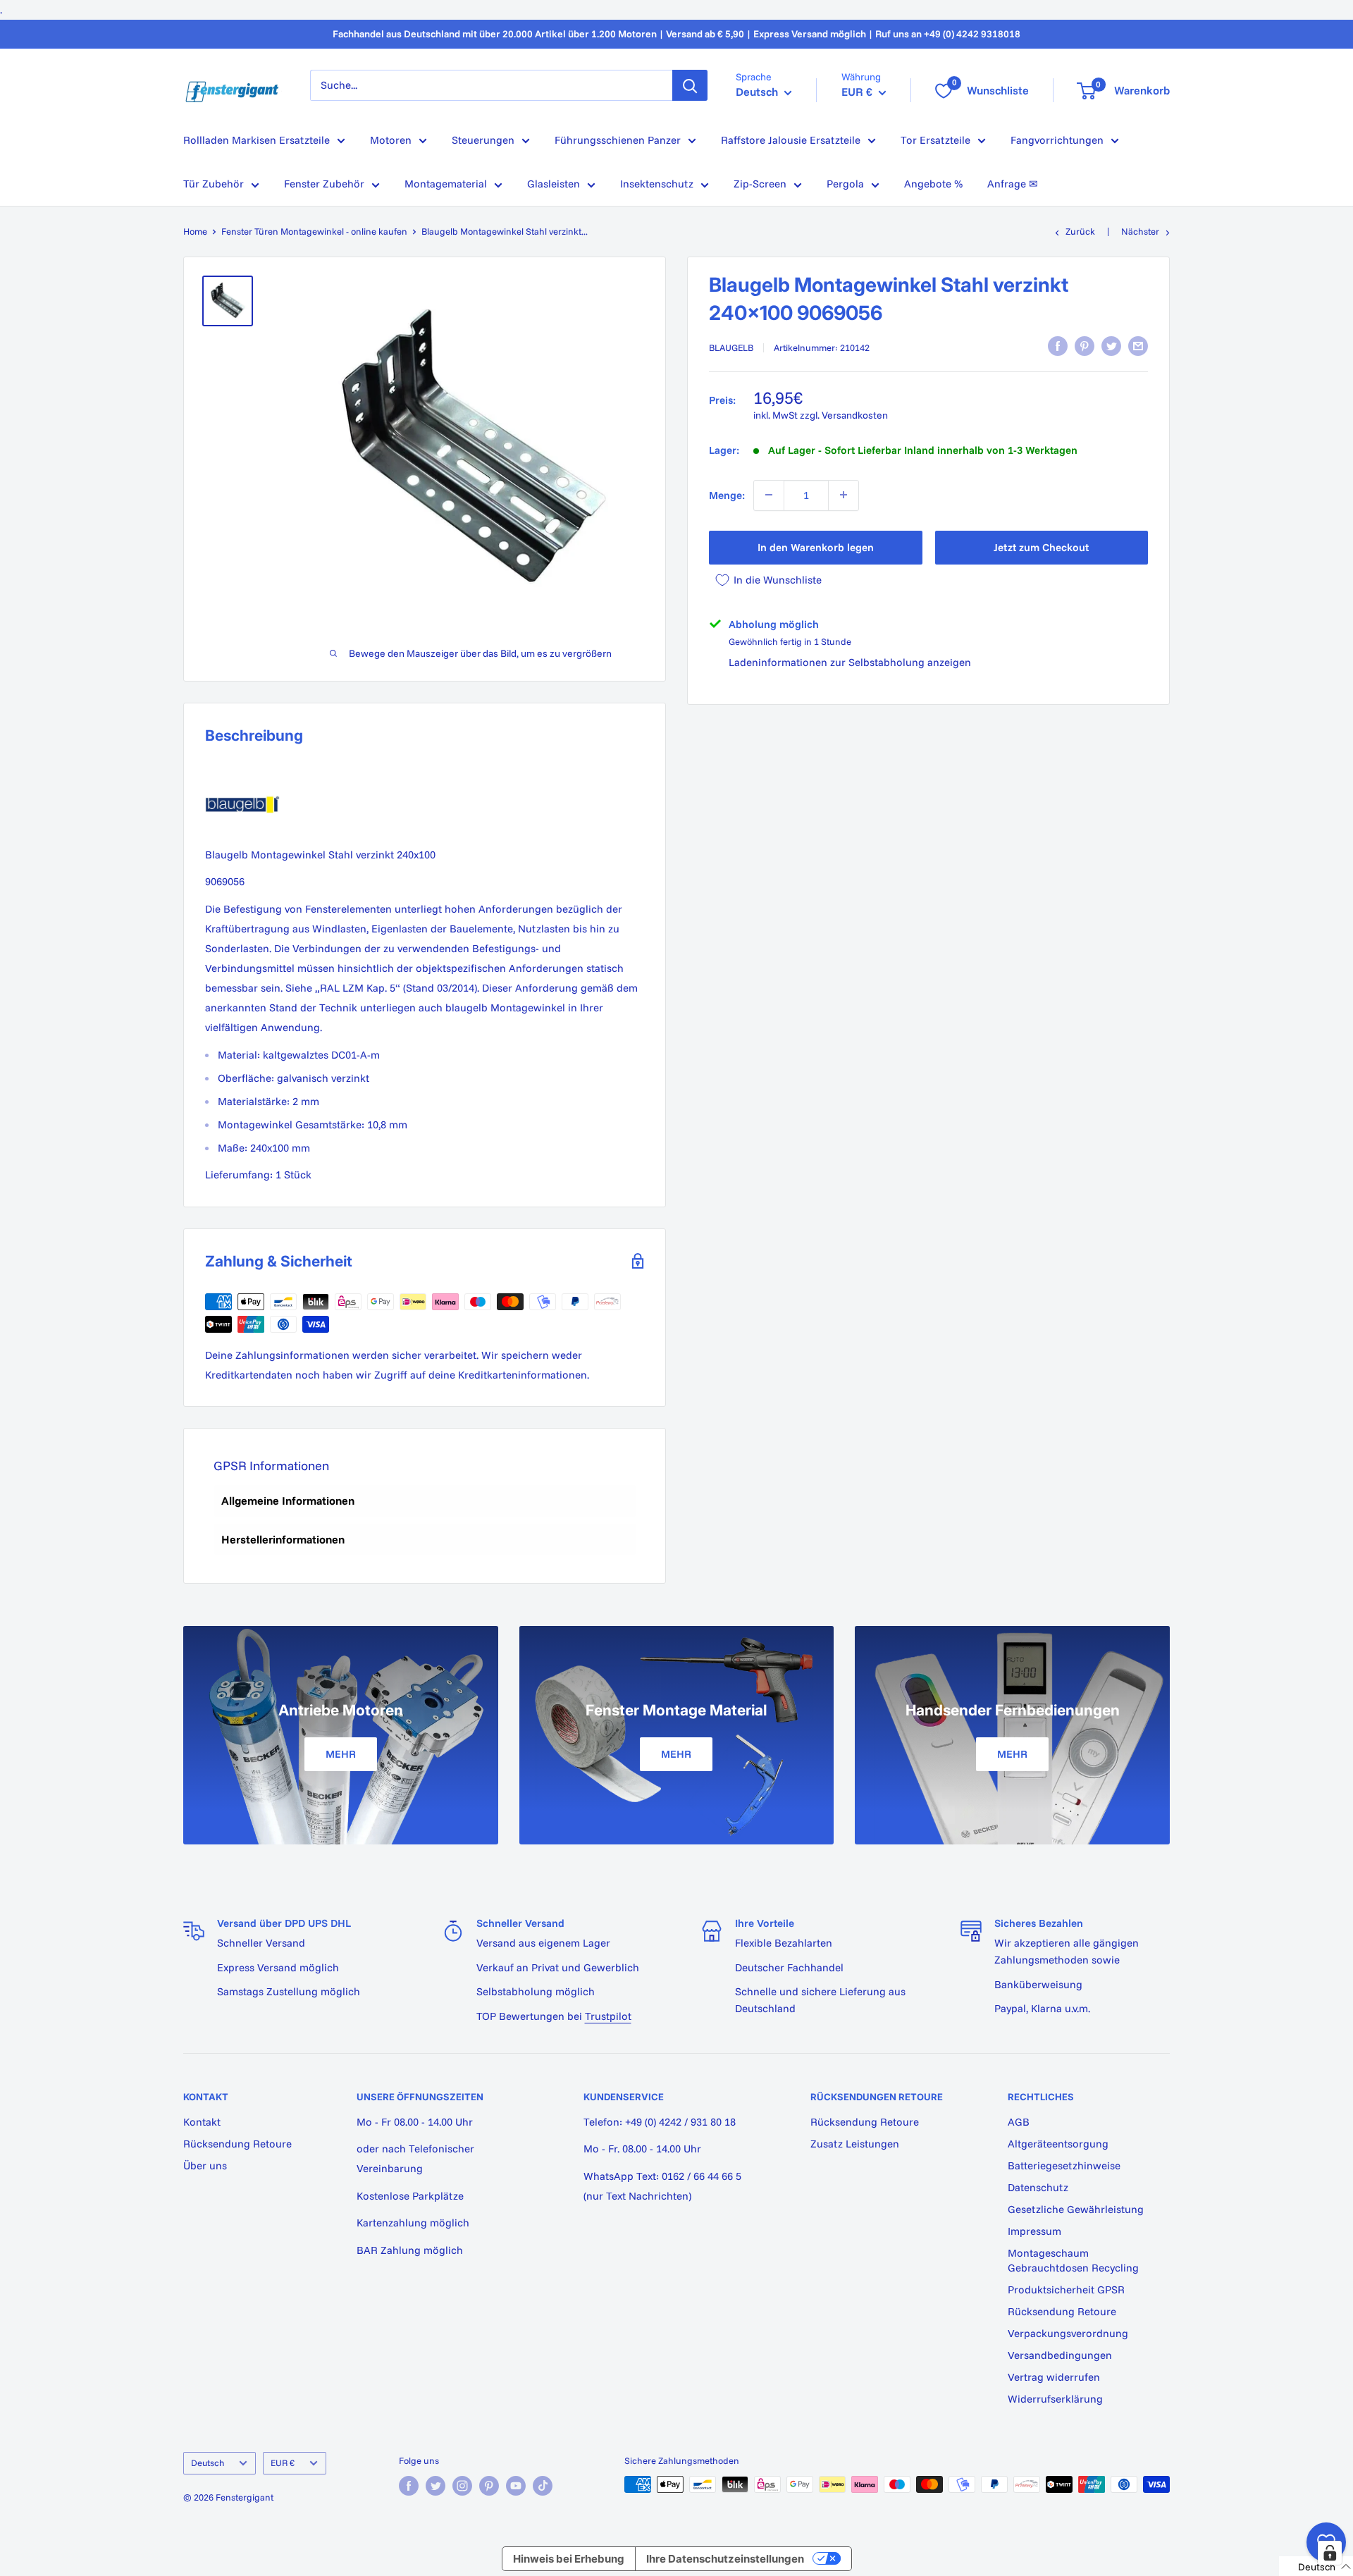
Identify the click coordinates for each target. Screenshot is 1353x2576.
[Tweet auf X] (1111, 346)
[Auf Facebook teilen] (1058, 346)
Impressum (1034, 2231)
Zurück (1080, 231)
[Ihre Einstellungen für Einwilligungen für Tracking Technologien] (1330, 2553)
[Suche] (690, 85)
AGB (1019, 2122)
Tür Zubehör (214, 184)
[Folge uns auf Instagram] (462, 2486)
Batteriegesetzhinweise (1064, 2165)
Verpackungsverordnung (1068, 2333)
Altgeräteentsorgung (1058, 2144)
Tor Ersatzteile (935, 140)
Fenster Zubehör (324, 184)
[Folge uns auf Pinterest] (489, 2486)
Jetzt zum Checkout (1041, 547)
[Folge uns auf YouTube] (516, 2486)
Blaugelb (731, 347)
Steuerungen (483, 140)
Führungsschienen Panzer (618, 140)
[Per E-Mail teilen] (1138, 346)
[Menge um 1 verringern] (769, 495)
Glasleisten (554, 184)
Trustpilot (608, 2016)
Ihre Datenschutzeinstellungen (725, 2559)
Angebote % (933, 184)
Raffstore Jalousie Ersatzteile (791, 140)
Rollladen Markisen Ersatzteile (257, 140)
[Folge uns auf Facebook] (409, 2486)
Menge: (727, 494)
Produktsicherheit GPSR (1066, 2290)
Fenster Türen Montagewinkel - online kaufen (314, 231)
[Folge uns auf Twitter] (435, 2486)
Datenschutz (1038, 2187)
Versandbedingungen (1060, 2355)
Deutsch (208, 2463)
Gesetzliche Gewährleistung (1076, 2209)
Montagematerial (446, 184)
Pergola (845, 184)
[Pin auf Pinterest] (1085, 346)
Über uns (205, 2165)
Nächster (1140, 231)
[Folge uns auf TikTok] (543, 2486)
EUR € (283, 2463)
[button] (1316, 2566)
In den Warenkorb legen (816, 547)
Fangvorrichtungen (1057, 140)
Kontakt (202, 2122)
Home (195, 231)
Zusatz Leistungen (855, 2144)
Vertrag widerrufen (1054, 2377)
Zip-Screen (760, 184)
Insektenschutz (657, 184)
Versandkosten (855, 415)
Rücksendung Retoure (237, 2144)
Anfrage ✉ (1013, 184)
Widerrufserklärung (1055, 2399)
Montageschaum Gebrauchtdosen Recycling (1073, 2260)
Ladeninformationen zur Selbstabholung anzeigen (850, 662)
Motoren (391, 140)
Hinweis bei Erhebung (569, 2559)
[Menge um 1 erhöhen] (844, 495)
